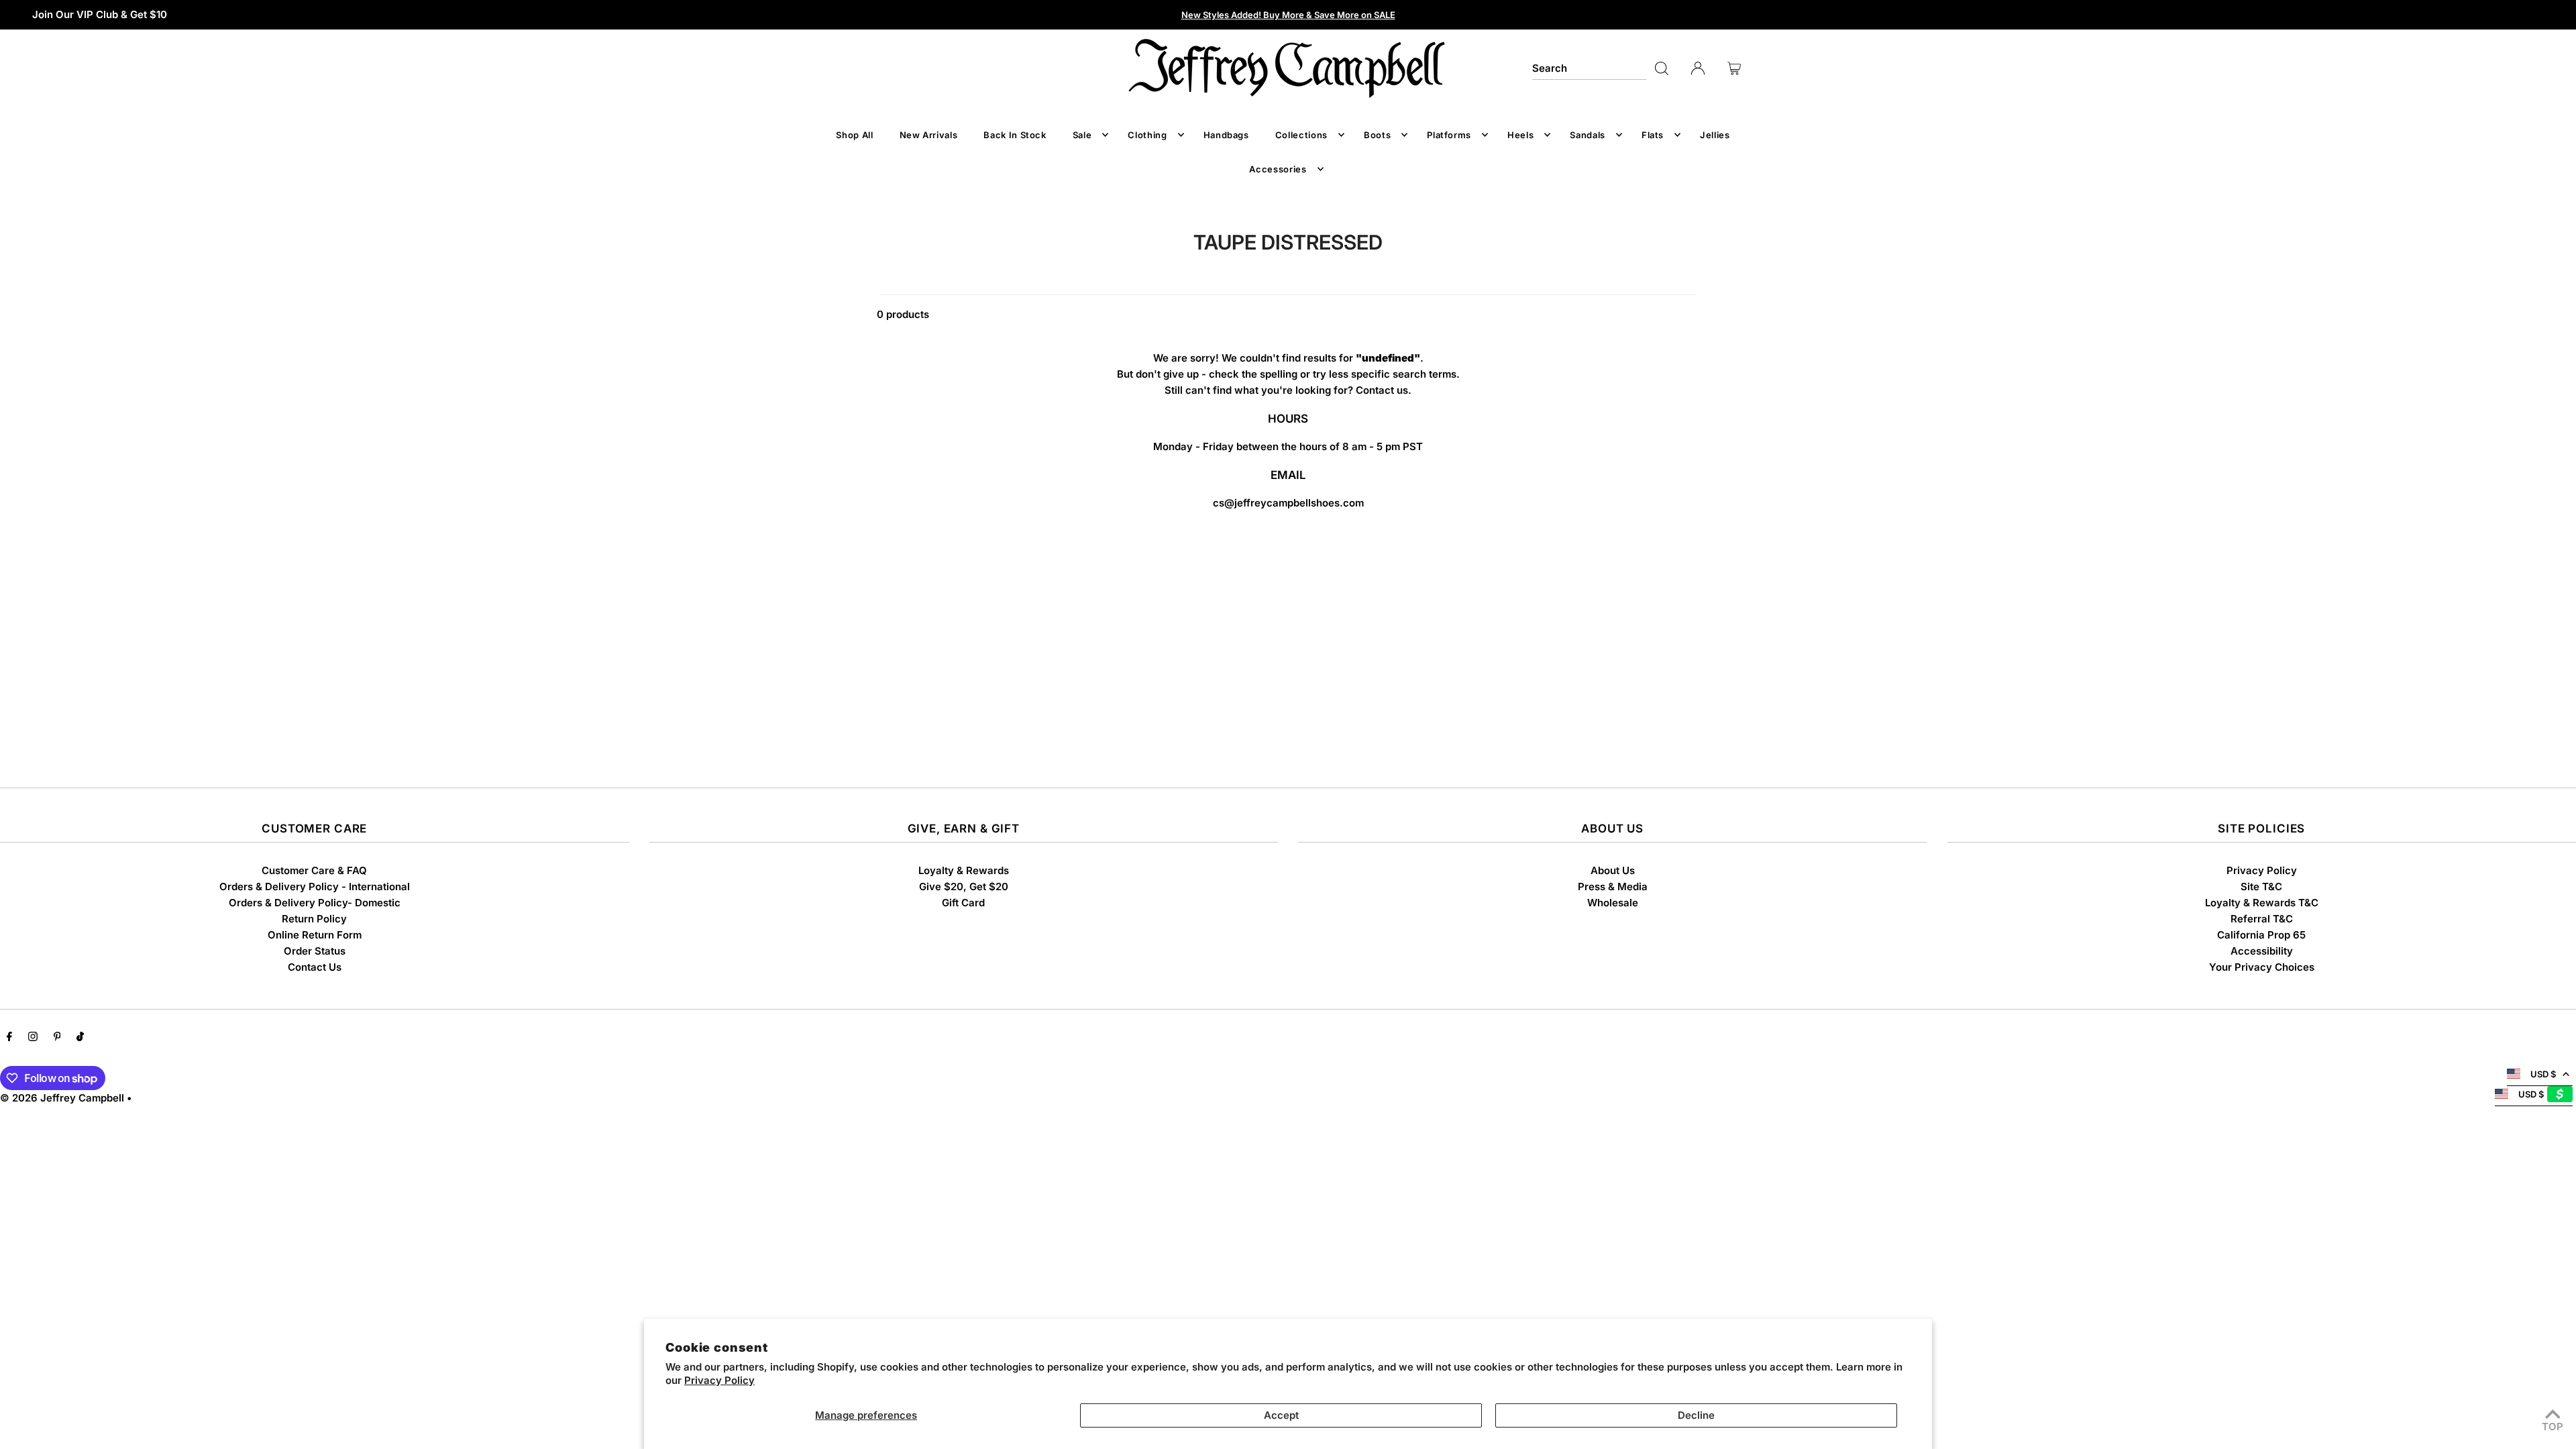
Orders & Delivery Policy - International (315, 887)
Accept (1281, 1415)
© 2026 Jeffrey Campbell (62, 1098)
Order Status (315, 951)
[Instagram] (33, 1038)
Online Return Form (315, 935)
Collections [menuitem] (1301, 135)
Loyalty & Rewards (964, 870)
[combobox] (1589, 68)
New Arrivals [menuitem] (929, 135)
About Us (1613, 870)
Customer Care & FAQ (314, 870)
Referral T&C (2262, 919)
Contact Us (315, 967)
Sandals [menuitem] (1588, 135)
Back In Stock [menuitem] (1015, 135)
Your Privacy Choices (2262, 967)
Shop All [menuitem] (854, 135)
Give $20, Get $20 (964, 887)
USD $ (2543, 1074)
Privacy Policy (719, 1380)
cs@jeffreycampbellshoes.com (1288, 503)
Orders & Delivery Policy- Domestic (315, 903)
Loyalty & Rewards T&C (2262, 903)
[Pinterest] (57, 1038)
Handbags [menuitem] (1226, 135)
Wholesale (1613, 903)
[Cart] (1734, 68)
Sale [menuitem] (1082, 135)
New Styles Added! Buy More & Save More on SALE (1288, 15)
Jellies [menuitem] (1715, 135)
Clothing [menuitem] (1147, 135)
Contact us (1382, 390)
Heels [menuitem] (1520, 135)
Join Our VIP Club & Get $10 (100, 14)
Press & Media (1613, 887)
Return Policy (314, 919)
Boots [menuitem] (1377, 135)
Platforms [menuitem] (1449, 135)
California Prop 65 (2261, 935)
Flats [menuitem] (1653, 135)
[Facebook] (9, 1038)
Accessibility (2262, 951)
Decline (1696, 1415)
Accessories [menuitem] (1278, 169)
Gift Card (963, 903)
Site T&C (2261, 887)
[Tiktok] (80, 1038)
